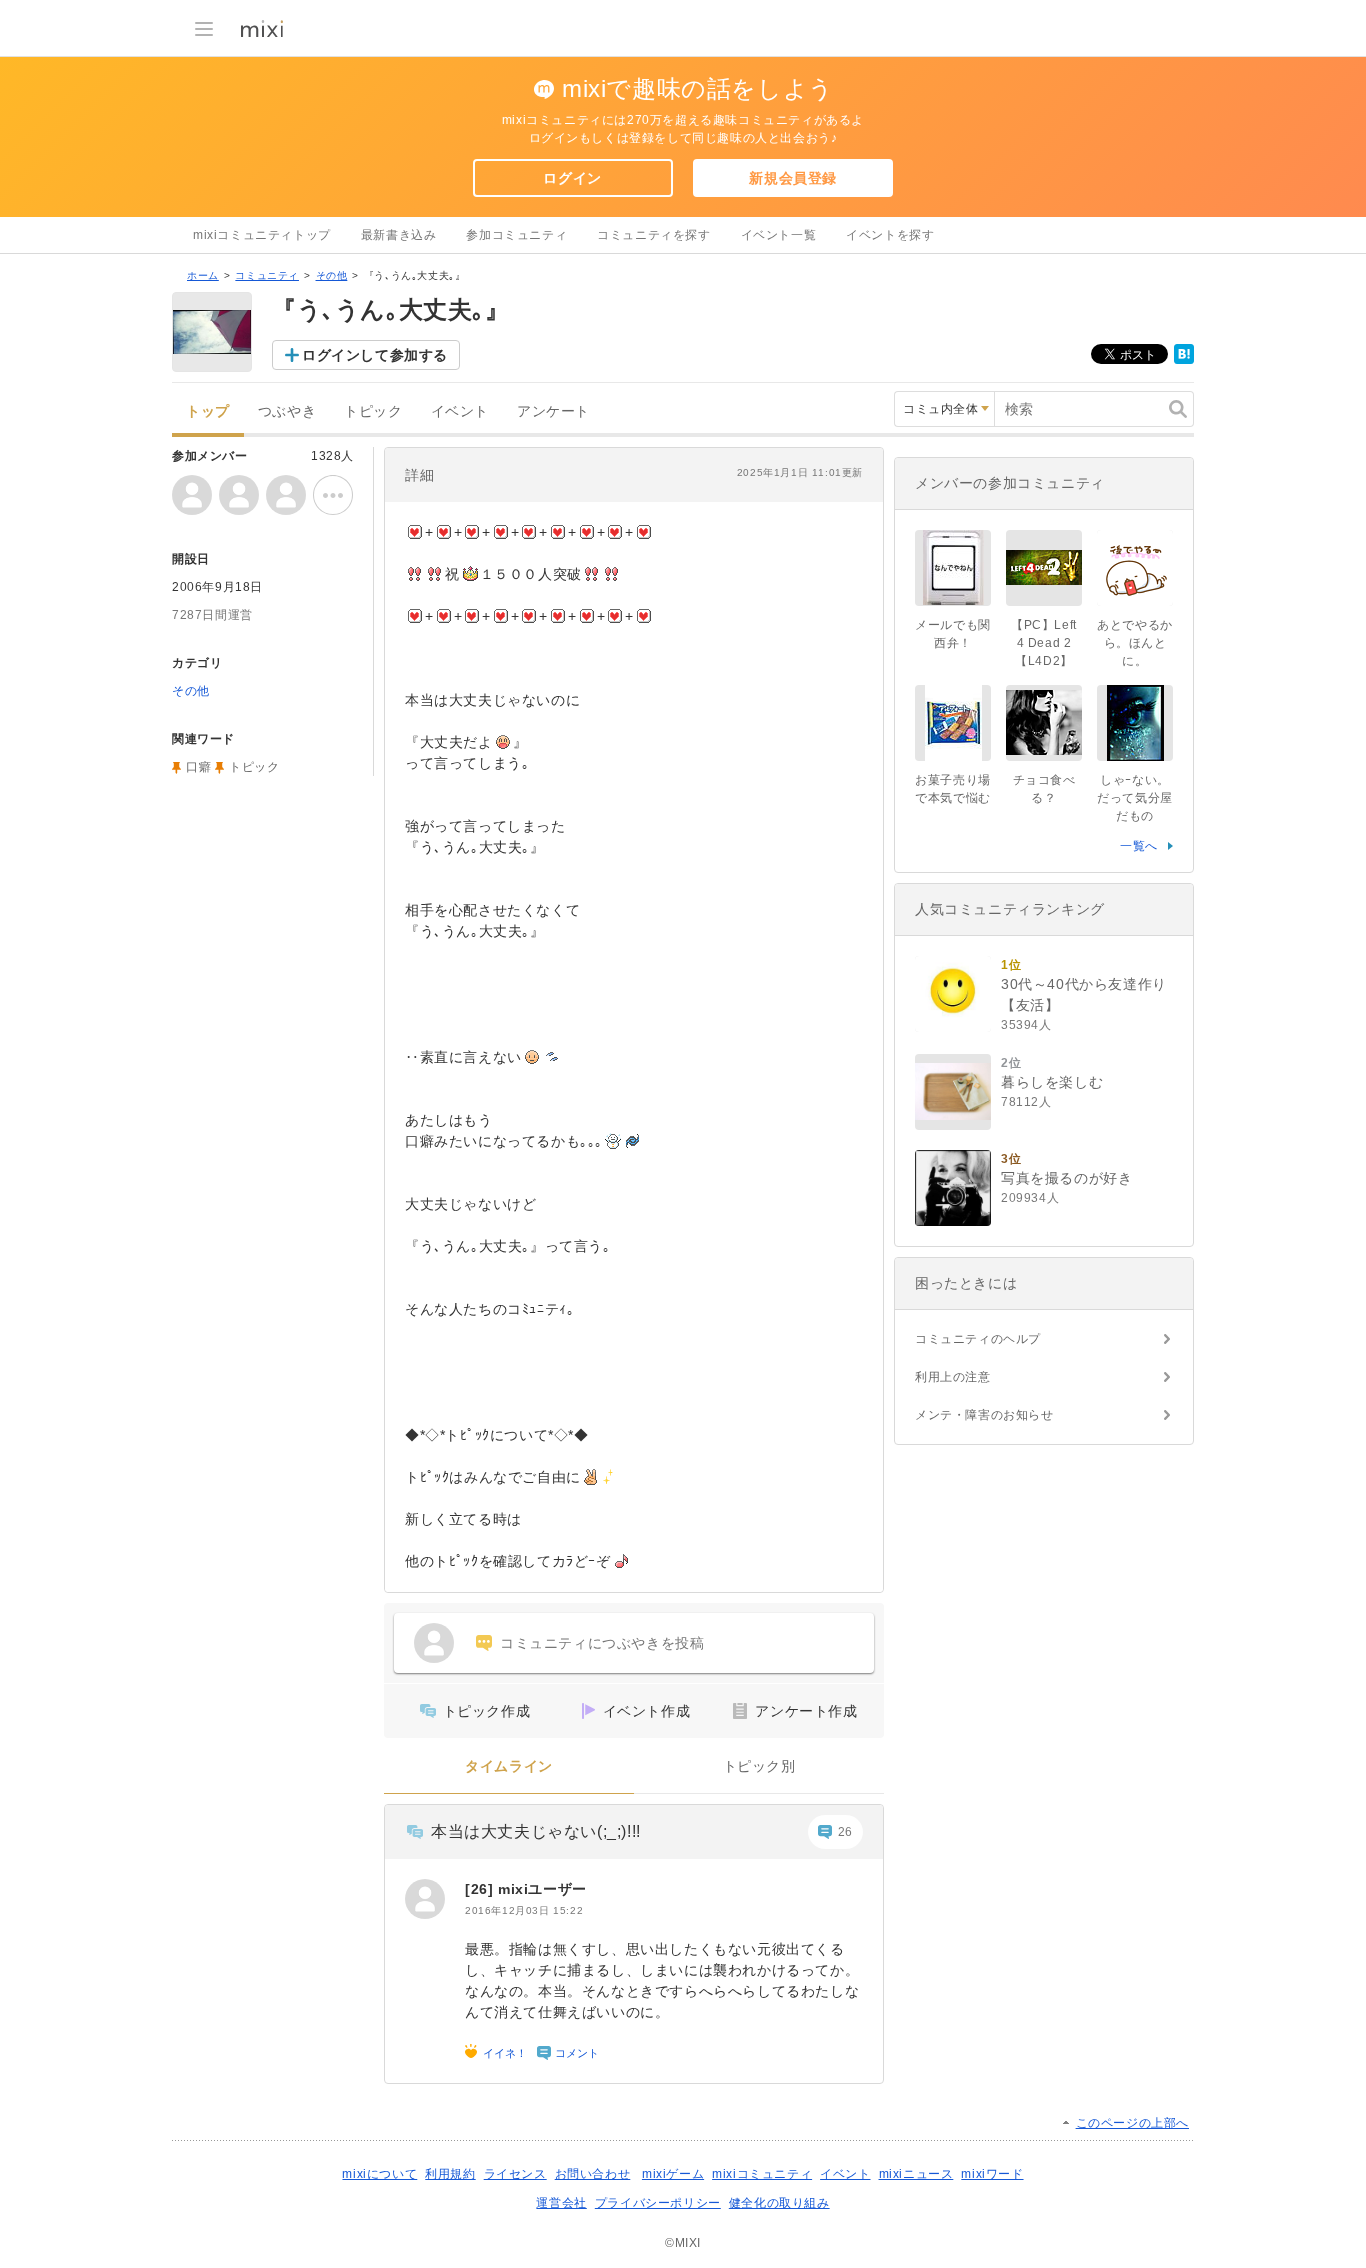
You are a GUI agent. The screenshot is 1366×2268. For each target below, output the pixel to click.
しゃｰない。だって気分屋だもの (1135, 798)
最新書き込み (399, 235)
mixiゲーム (673, 2174)
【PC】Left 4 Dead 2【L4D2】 (1044, 643)
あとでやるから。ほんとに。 (1135, 643)
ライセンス (515, 2174)
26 (845, 1832)
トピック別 (759, 1766)
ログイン (572, 178)
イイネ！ (505, 2053)
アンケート (553, 411)
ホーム (203, 275)
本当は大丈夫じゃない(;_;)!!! (536, 1831)
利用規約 (450, 2174)
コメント (577, 2053)
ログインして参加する (375, 355)
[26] (481, 1889)
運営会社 (561, 2203)
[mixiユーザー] (425, 1899)
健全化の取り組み (779, 2203)
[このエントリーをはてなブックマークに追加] (1184, 360)
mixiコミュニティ (762, 2174)
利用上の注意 (953, 1377)
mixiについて (379, 2174)
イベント (460, 411)
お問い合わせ (593, 2174)
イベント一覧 (779, 235)
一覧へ (1139, 846)
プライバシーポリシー (658, 2203)
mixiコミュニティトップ (262, 235)
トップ (208, 411)
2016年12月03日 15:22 (524, 1910)
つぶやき (287, 411)
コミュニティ (267, 275)
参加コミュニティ (516, 235)
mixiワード (992, 2174)
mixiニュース (916, 2174)
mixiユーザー (542, 1889)
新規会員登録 (793, 178)
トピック (373, 411)
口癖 (198, 767)
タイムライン (509, 1766)
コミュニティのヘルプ (978, 1339)
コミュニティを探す (653, 235)
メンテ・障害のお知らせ (984, 1415)
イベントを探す (890, 235)
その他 (332, 275)
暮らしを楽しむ (1052, 1082)
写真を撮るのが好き (1066, 1178)
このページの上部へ (1132, 2123)
